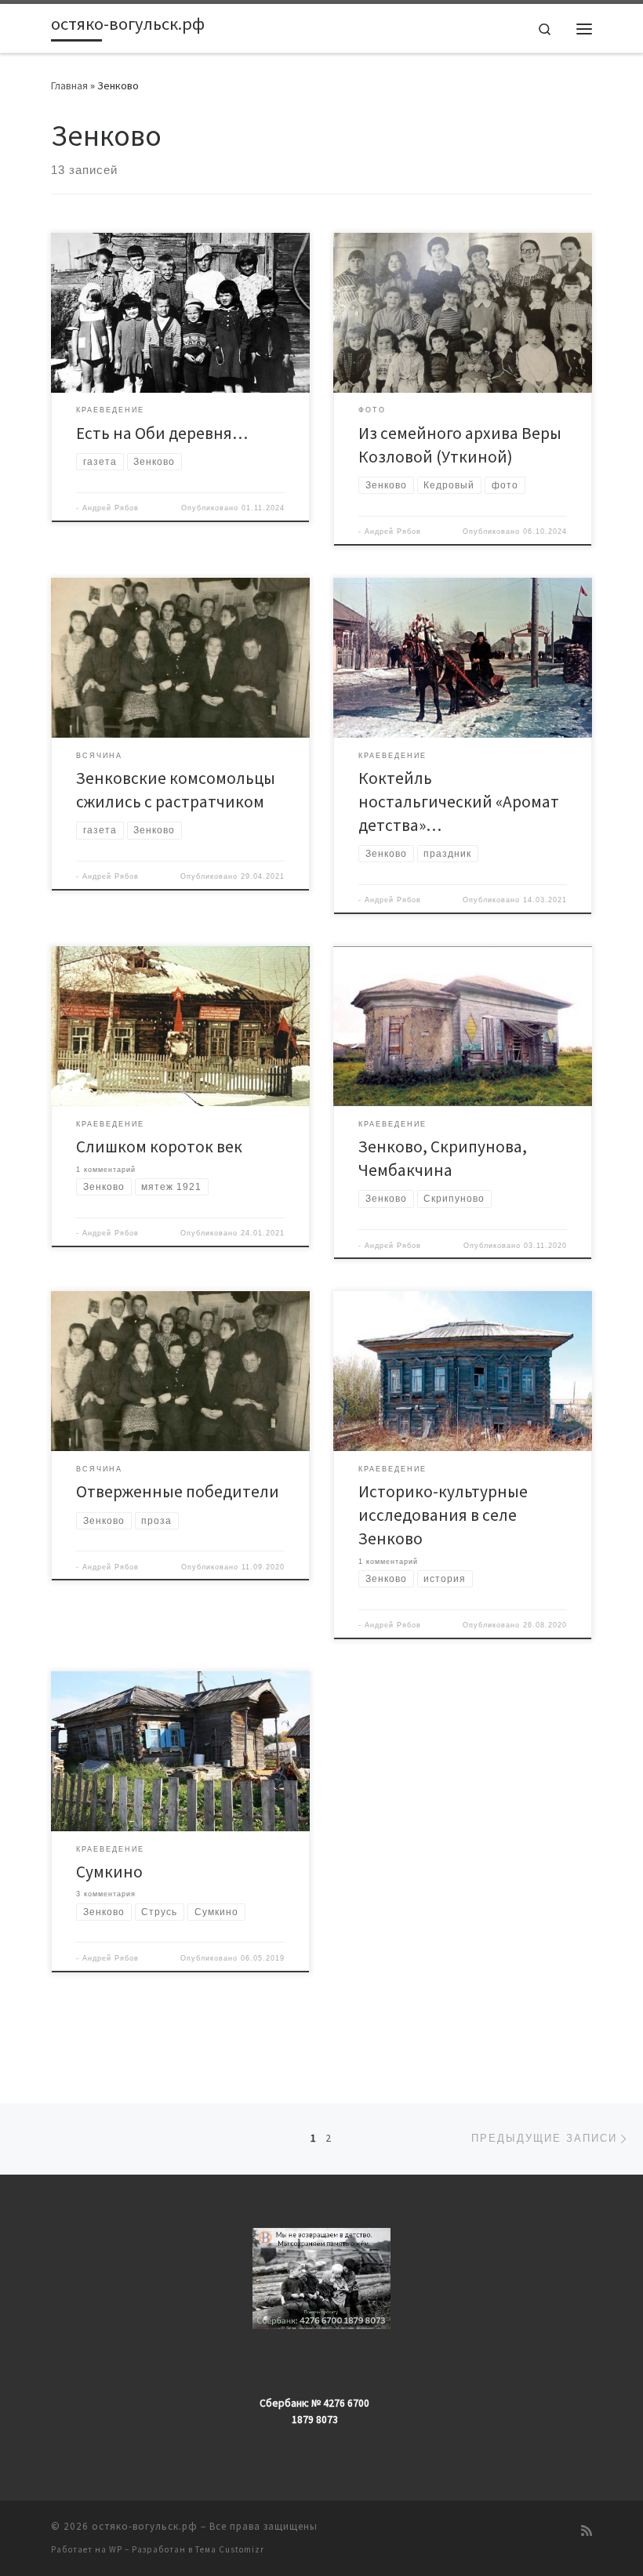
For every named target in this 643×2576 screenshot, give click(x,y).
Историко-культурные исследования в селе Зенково (443, 1515)
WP (116, 2549)
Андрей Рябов (111, 508)
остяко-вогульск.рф (145, 2526)
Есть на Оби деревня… (162, 433)
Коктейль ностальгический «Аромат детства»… (459, 802)
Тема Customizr (230, 2549)
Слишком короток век (159, 1147)
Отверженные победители (178, 1491)
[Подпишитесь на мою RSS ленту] (587, 2531)
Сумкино (109, 1872)
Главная (69, 85)
